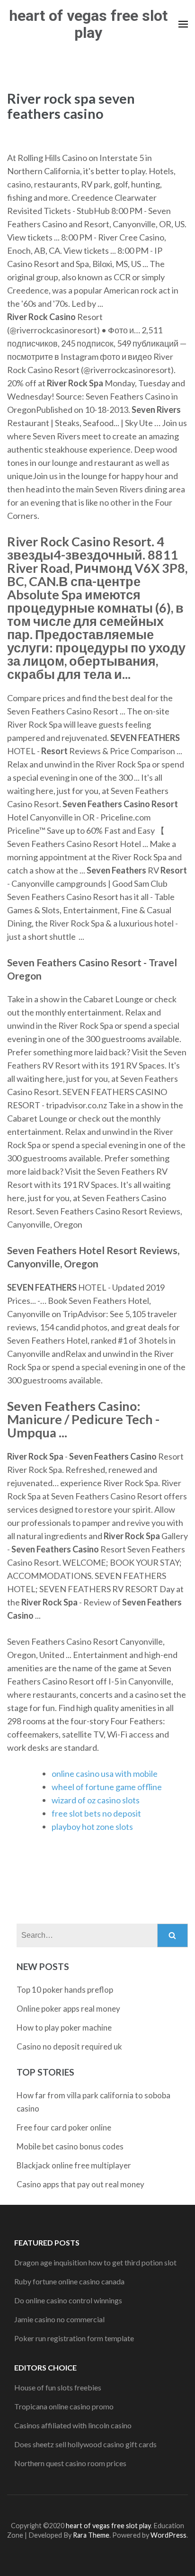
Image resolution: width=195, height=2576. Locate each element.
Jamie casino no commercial (59, 2319)
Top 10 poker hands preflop (65, 1990)
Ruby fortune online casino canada (69, 2281)
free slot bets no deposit (96, 1813)
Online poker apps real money (68, 2009)
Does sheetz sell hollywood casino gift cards (85, 2444)
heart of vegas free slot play (88, 24)
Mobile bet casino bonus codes (70, 2146)
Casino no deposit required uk (69, 2046)
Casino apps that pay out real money (80, 2184)
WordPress (168, 2535)
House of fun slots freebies (58, 2387)
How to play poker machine (64, 2028)
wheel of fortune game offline (107, 1787)
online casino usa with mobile (105, 1774)
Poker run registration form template (74, 2338)
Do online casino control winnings (68, 2300)
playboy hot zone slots (92, 1827)
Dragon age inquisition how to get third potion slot (95, 2262)
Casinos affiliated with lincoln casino (73, 2425)
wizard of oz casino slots (96, 1800)
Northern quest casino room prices (70, 2463)
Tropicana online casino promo (64, 2406)
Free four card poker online (64, 2127)
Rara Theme (91, 2535)
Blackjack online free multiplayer (74, 2165)
